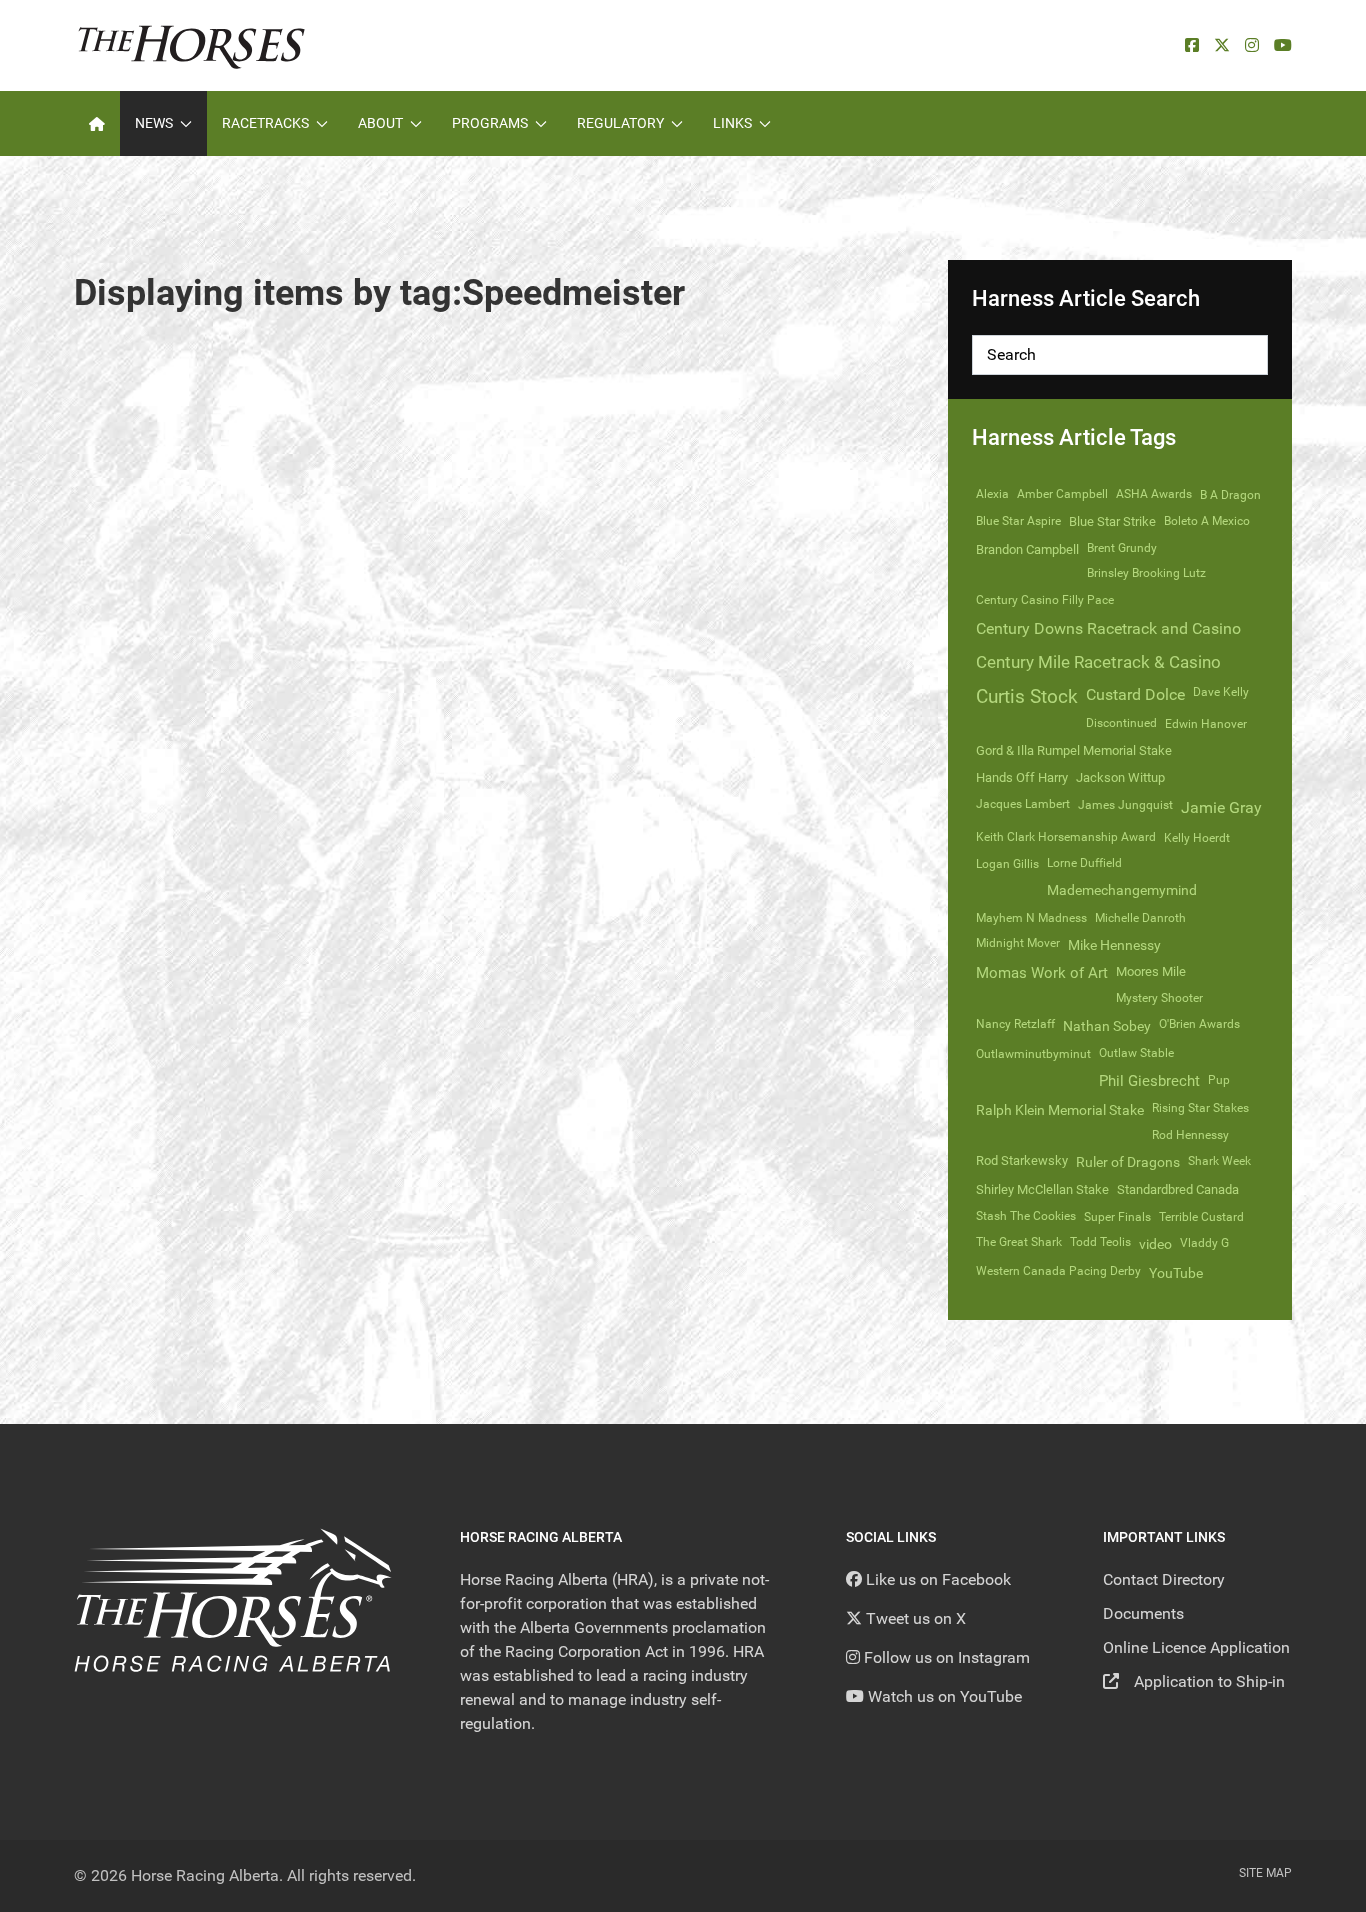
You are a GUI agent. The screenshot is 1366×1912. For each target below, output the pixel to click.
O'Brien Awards (1199, 1024)
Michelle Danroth (1140, 918)
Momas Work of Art (1042, 973)
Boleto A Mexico (1207, 521)
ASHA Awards (1154, 494)
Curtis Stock (1027, 696)
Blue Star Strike (1112, 521)
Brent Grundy (1122, 548)
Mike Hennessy (1114, 945)
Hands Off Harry (1022, 777)
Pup (1219, 1080)
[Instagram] (1252, 45)
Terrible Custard (1201, 1217)
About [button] (380, 123)
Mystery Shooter (1159, 998)
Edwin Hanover (1206, 724)
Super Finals (1117, 1217)
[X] (1222, 45)
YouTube (1176, 1273)
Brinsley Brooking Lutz (1146, 573)
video (1155, 1244)
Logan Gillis (1007, 864)
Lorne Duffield (1084, 863)
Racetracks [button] (265, 123)
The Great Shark (1019, 1242)
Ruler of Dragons (1128, 1162)
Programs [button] (490, 123)
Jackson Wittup (1120, 777)
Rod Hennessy (1190, 1135)
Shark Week (1219, 1161)
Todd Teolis (1100, 1242)
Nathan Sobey (1107, 1026)
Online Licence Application (1196, 1647)
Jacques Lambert (1023, 804)
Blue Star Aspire (1018, 521)
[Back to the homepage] (191, 45)
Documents (1143, 1613)
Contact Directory (1164, 1579)
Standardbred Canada (1178, 1189)
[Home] (97, 123)
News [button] (154, 123)
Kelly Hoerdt (1197, 838)
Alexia (992, 494)
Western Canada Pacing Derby (1058, 1271)
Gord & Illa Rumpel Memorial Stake (1074, 750)
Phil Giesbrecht (1149, 1081)
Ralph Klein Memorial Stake (1060, 1110)
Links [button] (732, 123)
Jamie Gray (1221, 807)
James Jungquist (1125, 805)
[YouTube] (1283, 45)
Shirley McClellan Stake (1042, 1189)
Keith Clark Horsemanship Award (1066, 837)
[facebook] (1192, 45)
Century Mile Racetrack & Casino (1098, 662)
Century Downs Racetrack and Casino (1108, 628)
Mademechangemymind (1122, 890)
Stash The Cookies (1026, 1216)
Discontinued (1121, 723)
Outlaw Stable (1136, 1053)
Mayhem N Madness (1031, 918)
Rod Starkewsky (1022, 1160)
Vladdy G (1204, 1243)
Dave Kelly (1221, 692)
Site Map (1265, 1873)
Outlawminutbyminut (1033, 1054)
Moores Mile (1151, 971)
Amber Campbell (1062, 494)
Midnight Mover (1018, 943)
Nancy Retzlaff (1015, 1024)
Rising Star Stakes (1200, 1108)
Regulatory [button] (620, 123)
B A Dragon (1230, 495)
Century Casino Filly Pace (1045, 600)
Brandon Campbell (1027, 549)
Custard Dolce (1135, 694)
